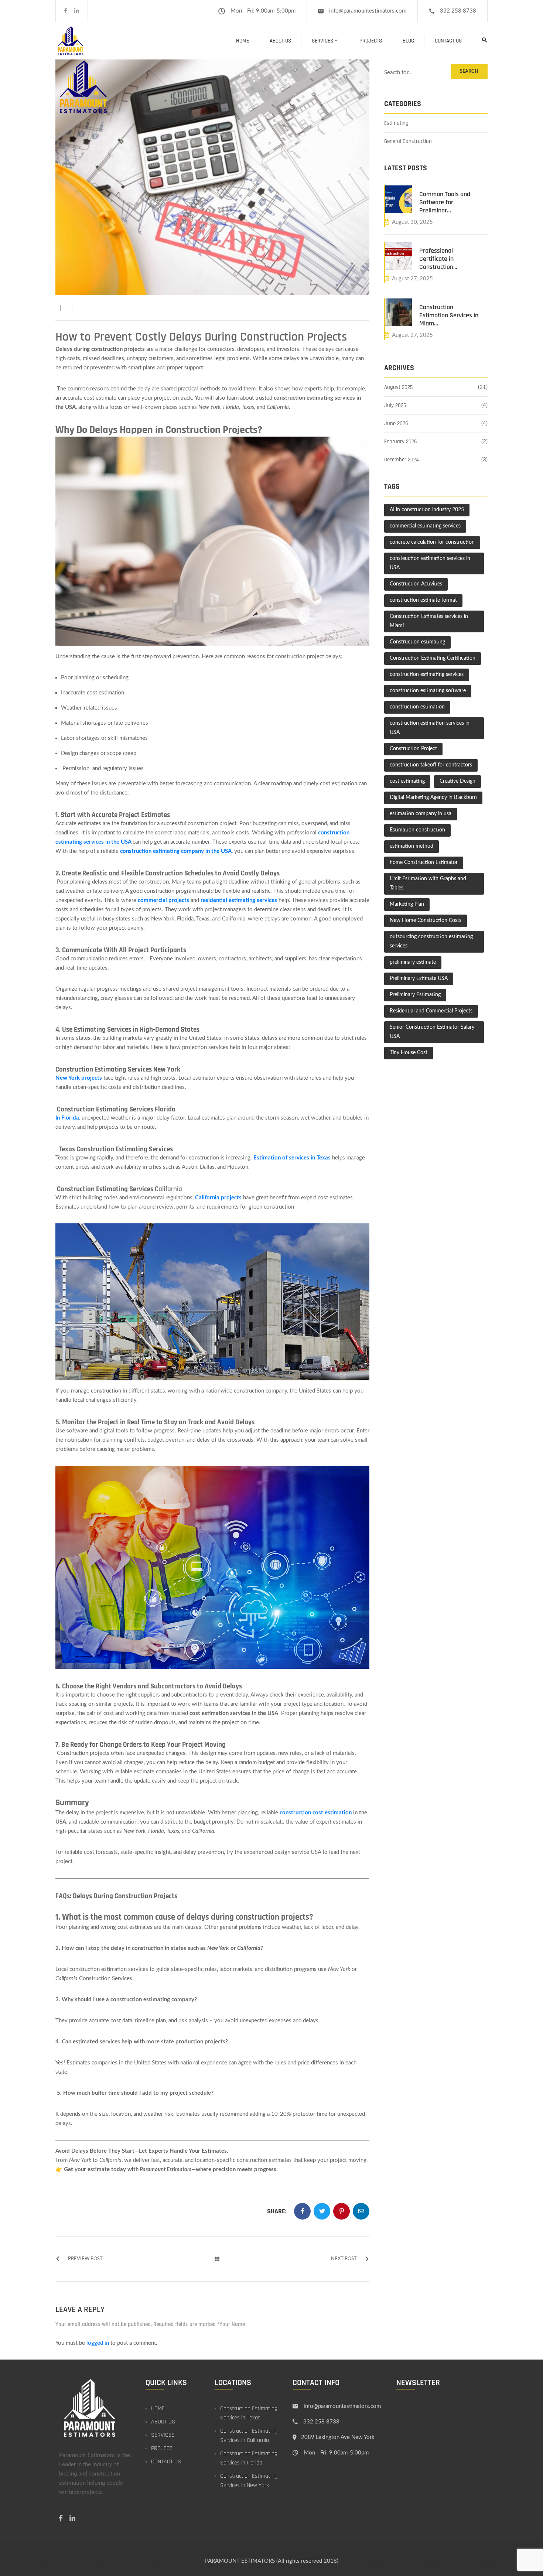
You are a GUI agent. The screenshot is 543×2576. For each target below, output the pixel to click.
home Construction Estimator (424, 862)
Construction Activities (416, 584)
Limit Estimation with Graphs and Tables (428, 883)
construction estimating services (427, 674)
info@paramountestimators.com (368, 11)
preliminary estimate (413, 962)
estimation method (411, 846)
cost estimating (407, 781)
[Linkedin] (77, 11)
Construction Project (413, 749)
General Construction (408, 141)
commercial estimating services (425, 526)
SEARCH (469, 71)
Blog (408, 41)
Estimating (396, 123)
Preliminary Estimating (415, 995)
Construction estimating (417, 642)
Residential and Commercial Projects (431, 1011)
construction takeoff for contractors (431, 765)
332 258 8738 (458, 11)
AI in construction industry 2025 (427, 510)
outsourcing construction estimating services (431, 941)
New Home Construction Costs (426, 920)
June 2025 (396, 423)
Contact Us (448, 41)
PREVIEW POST (85, 2259)
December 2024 (402, 460)
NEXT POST (344, 2259)
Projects (371, 41)
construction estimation (417, 707)
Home (243, 41)
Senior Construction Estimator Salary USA (432, 1032)
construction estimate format (423, 600)
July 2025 (395, 405)
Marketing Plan (407, 904)
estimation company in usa (421, 814)
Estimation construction (417, 830)
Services (322, 41)
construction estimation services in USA (430, 728)
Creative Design (457, 781)
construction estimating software (428, 691)
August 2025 (398, 387)
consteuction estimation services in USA (430, 563)
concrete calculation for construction (432, 542)
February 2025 (400, 442)
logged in (98, 2343)
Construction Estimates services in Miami (429, 621)
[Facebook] (66, 11)
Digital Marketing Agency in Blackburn (433, 797)
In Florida (67, 1118)
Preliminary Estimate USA (419, 978)
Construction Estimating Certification (433, 658)
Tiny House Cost (409, 1053)
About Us (280, 41)
